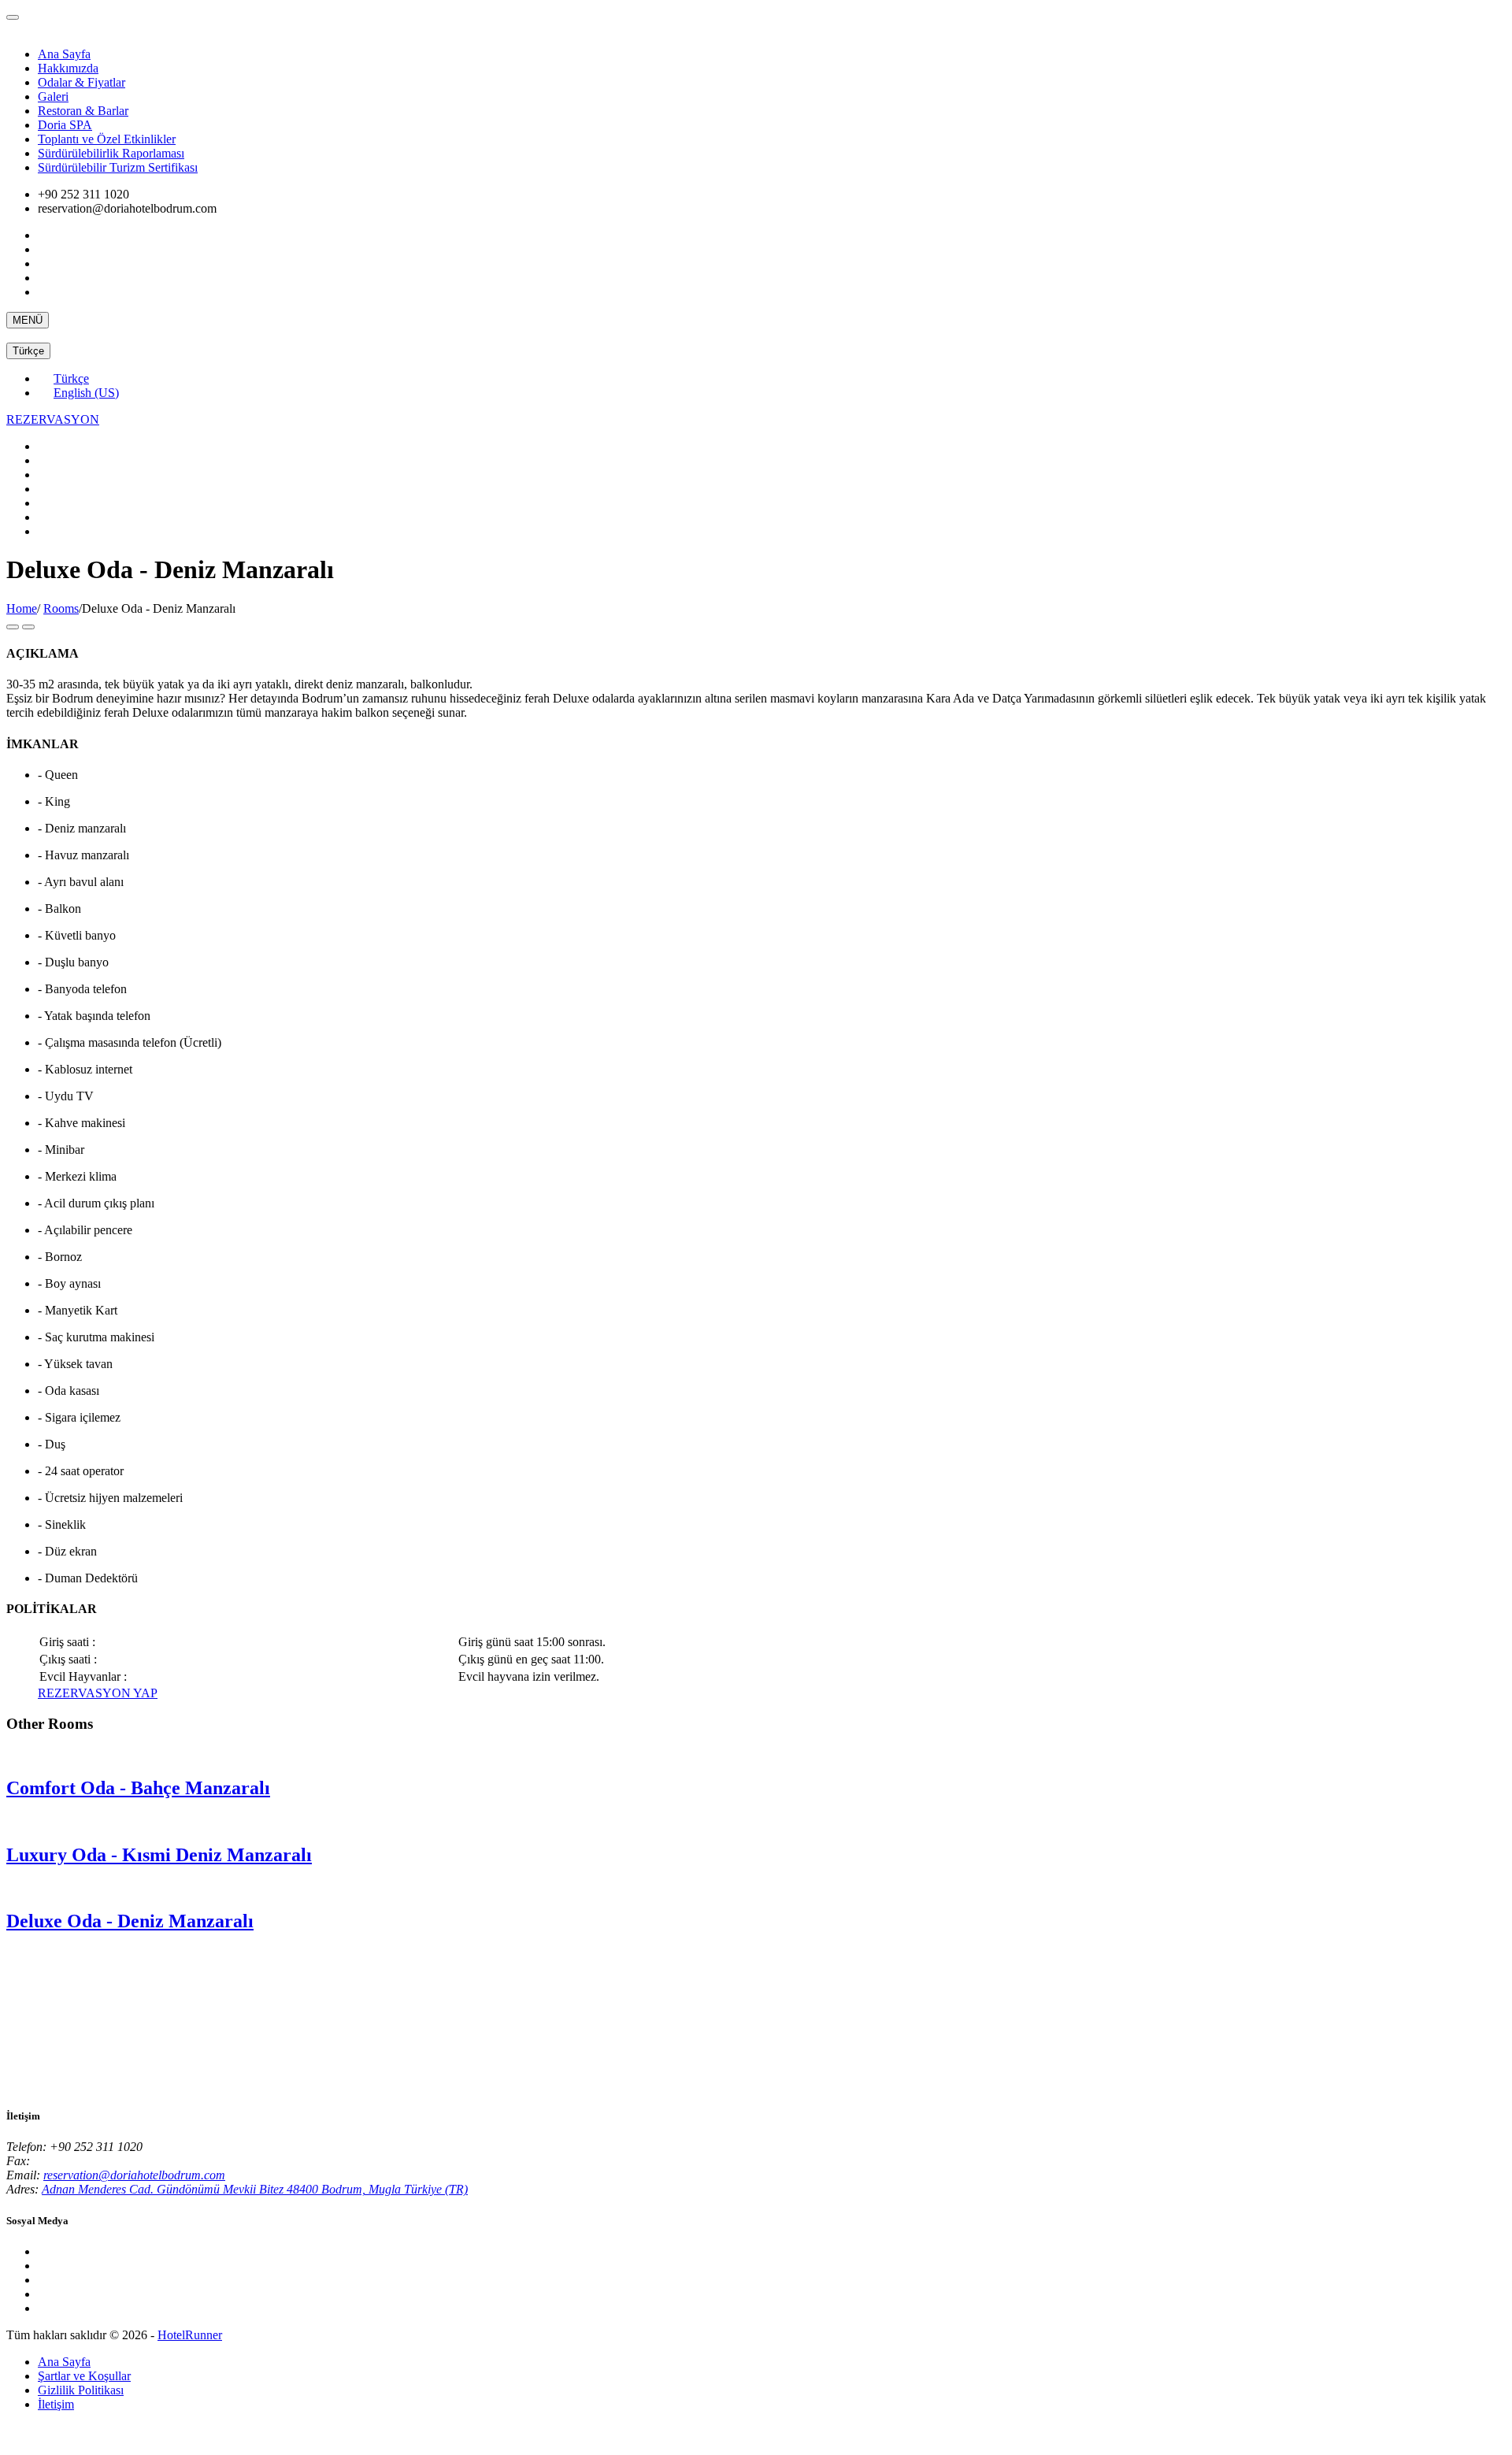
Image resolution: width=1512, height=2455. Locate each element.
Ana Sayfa (64, 54)
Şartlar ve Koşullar (84, 2376)
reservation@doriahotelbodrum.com (134, 2175)
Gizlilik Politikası (81, 2390)
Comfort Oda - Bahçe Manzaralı (138, 1788)
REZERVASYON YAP (98, 1693)
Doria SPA (65, 125)
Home (22, 608)
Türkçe (28, 351)
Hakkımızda (68, 68)
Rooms (61, 608)
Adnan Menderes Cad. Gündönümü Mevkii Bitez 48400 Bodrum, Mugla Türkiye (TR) (255, 2189)
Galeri (53, 96)
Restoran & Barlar (83, 111)
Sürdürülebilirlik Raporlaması (111, 153)
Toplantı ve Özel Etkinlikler (107, 139)
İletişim (56, 2404)
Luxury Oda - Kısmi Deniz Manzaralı (159, 1855)
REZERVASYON (53, 419)
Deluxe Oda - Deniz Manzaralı (130, 1921)
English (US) (86, 393)
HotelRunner (190, 2335)
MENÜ (28, 320)
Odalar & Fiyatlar (82, 82)
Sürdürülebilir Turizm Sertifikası (118, 167)
